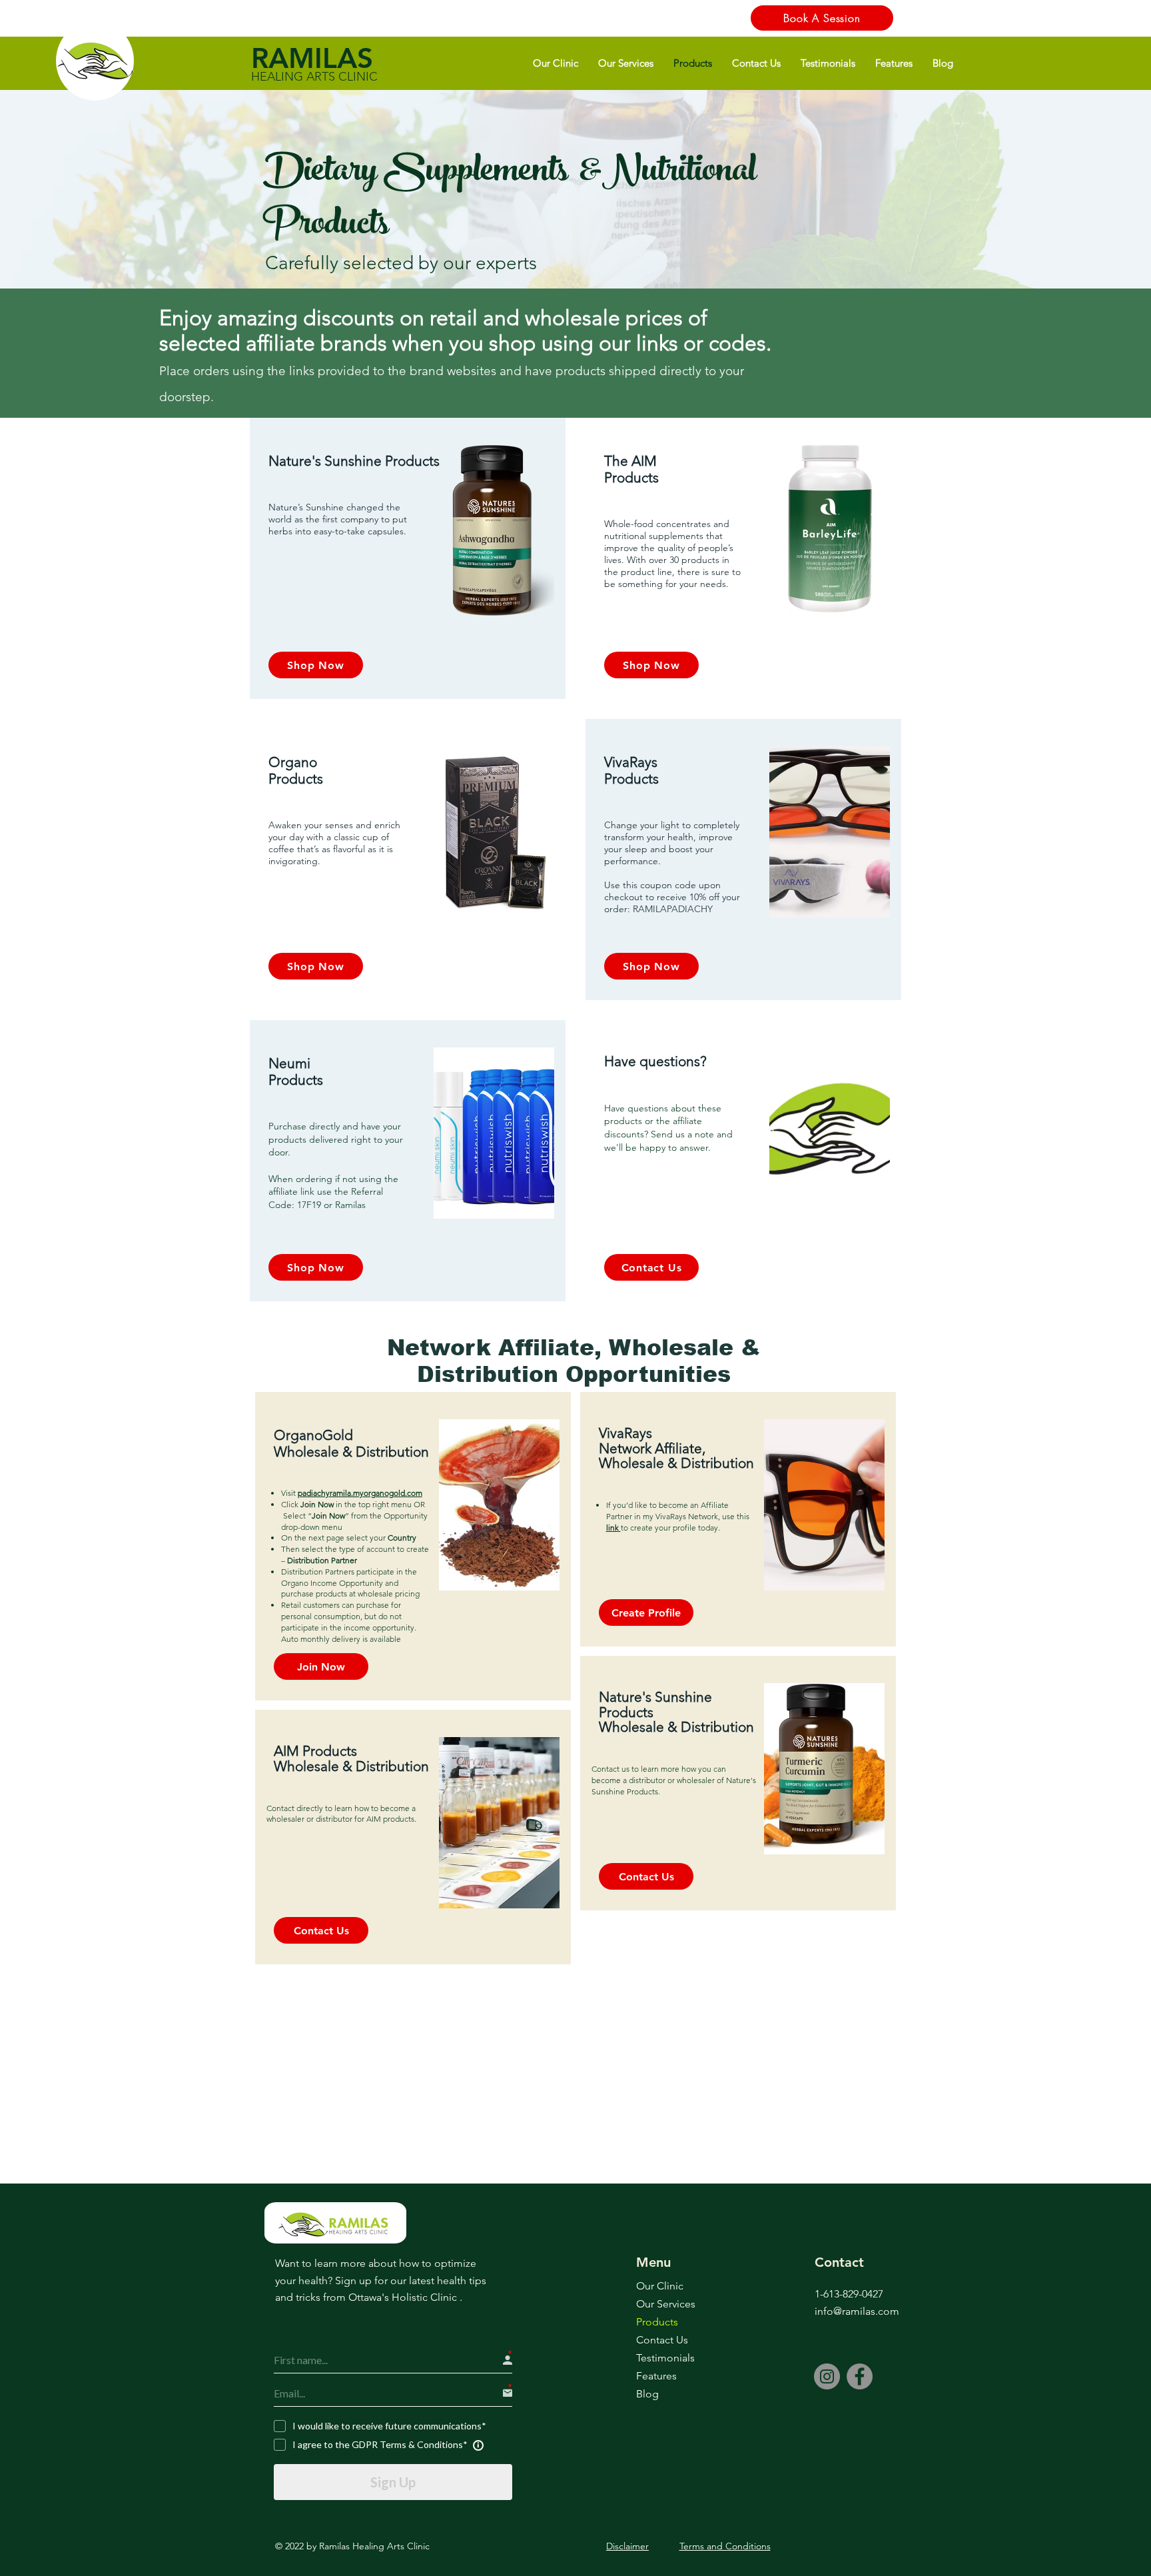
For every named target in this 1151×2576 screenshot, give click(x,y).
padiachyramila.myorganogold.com (360, 1493)
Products (657, 2322)
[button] (556, 63)
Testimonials (665, 2358)
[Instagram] (827, 2376)
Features (656, 2376)
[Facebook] (860, 2376)
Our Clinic (660, 2286)
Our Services (666, 2304)
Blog (647, 2394)
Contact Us (662, 2340)
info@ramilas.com (857, 2311)
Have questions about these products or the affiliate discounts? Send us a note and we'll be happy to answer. (668, 1128)
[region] (408, 558)
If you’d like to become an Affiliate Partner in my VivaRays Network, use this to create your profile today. (678, 1516)
